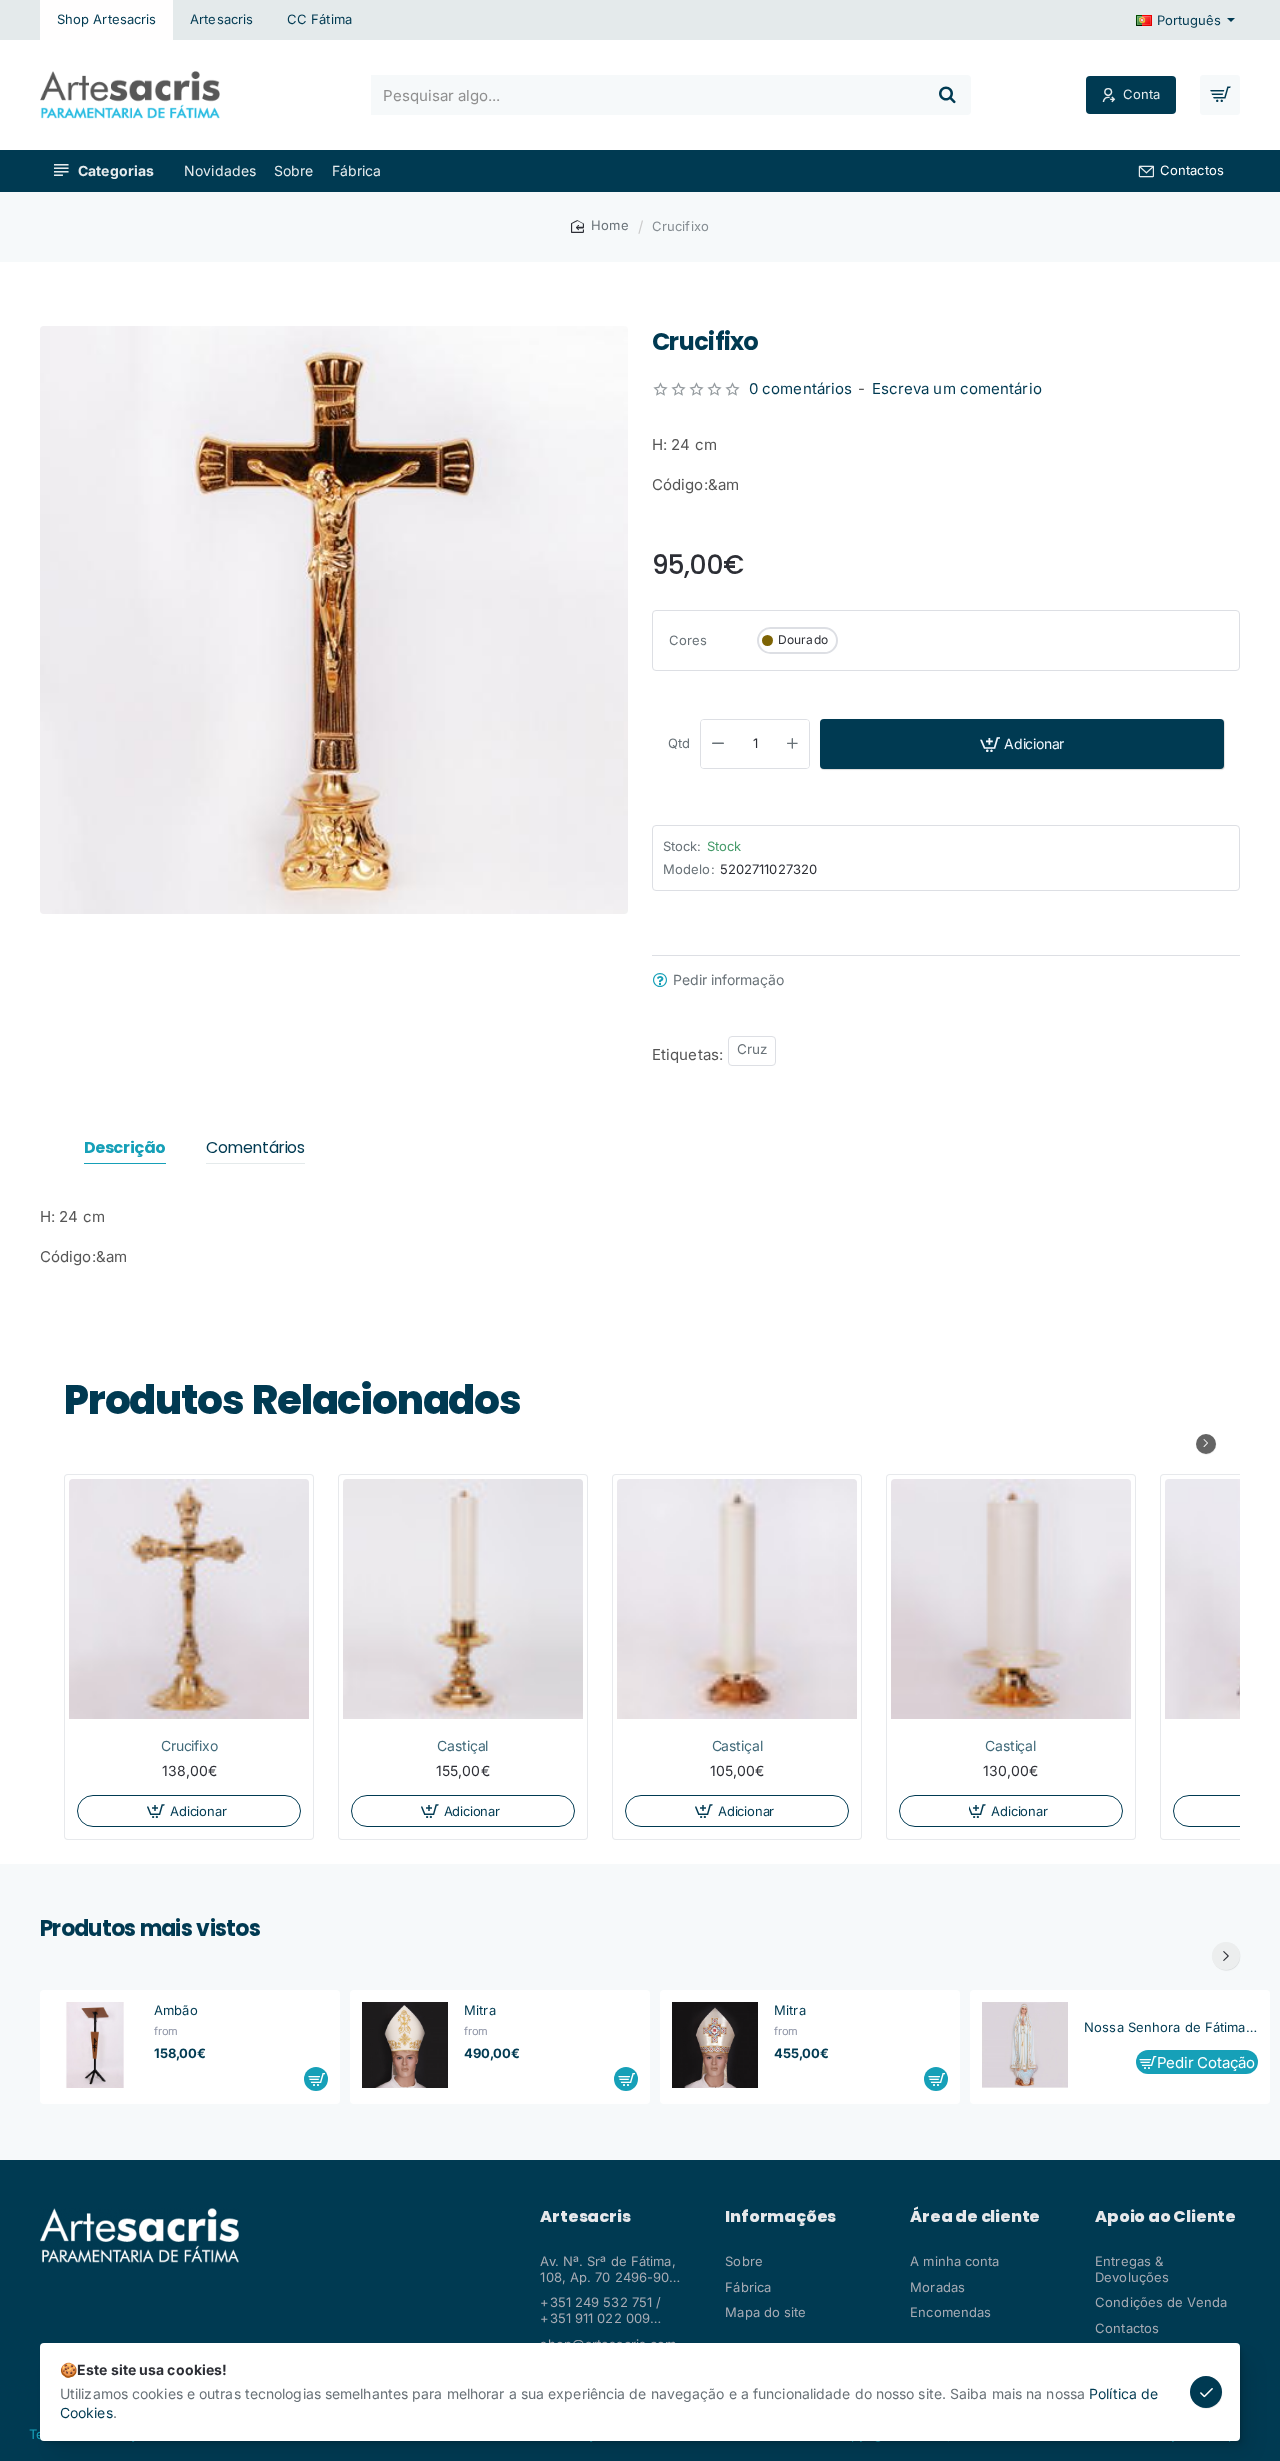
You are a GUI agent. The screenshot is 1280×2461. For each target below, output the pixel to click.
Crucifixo (188, 1745)
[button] (1022, 744)
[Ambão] (95, 2045)
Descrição (125, 1148)
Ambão (176, 2010)
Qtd (679, 743)
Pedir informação (728, 980)
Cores (688, 640)
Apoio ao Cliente (1165, 2217)
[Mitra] (405, 2045)
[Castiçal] (463, 1599)
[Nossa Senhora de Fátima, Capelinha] (1025, 2045)
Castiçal (462, 1745)
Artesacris (585, 2217)
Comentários (255, 1148)
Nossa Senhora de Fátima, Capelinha (1171, 2027)
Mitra (480, 2010)
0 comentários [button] (800, 388)
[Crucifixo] (189, 1599)
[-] (718, 744)
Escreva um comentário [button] (957, 388)
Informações (780, 2217)
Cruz (752, 1049)
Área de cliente (975, 2217)
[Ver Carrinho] (1220, 95)
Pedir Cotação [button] (1206, 2062)
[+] (793, 744)
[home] (600, 225)
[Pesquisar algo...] (947, 95)
